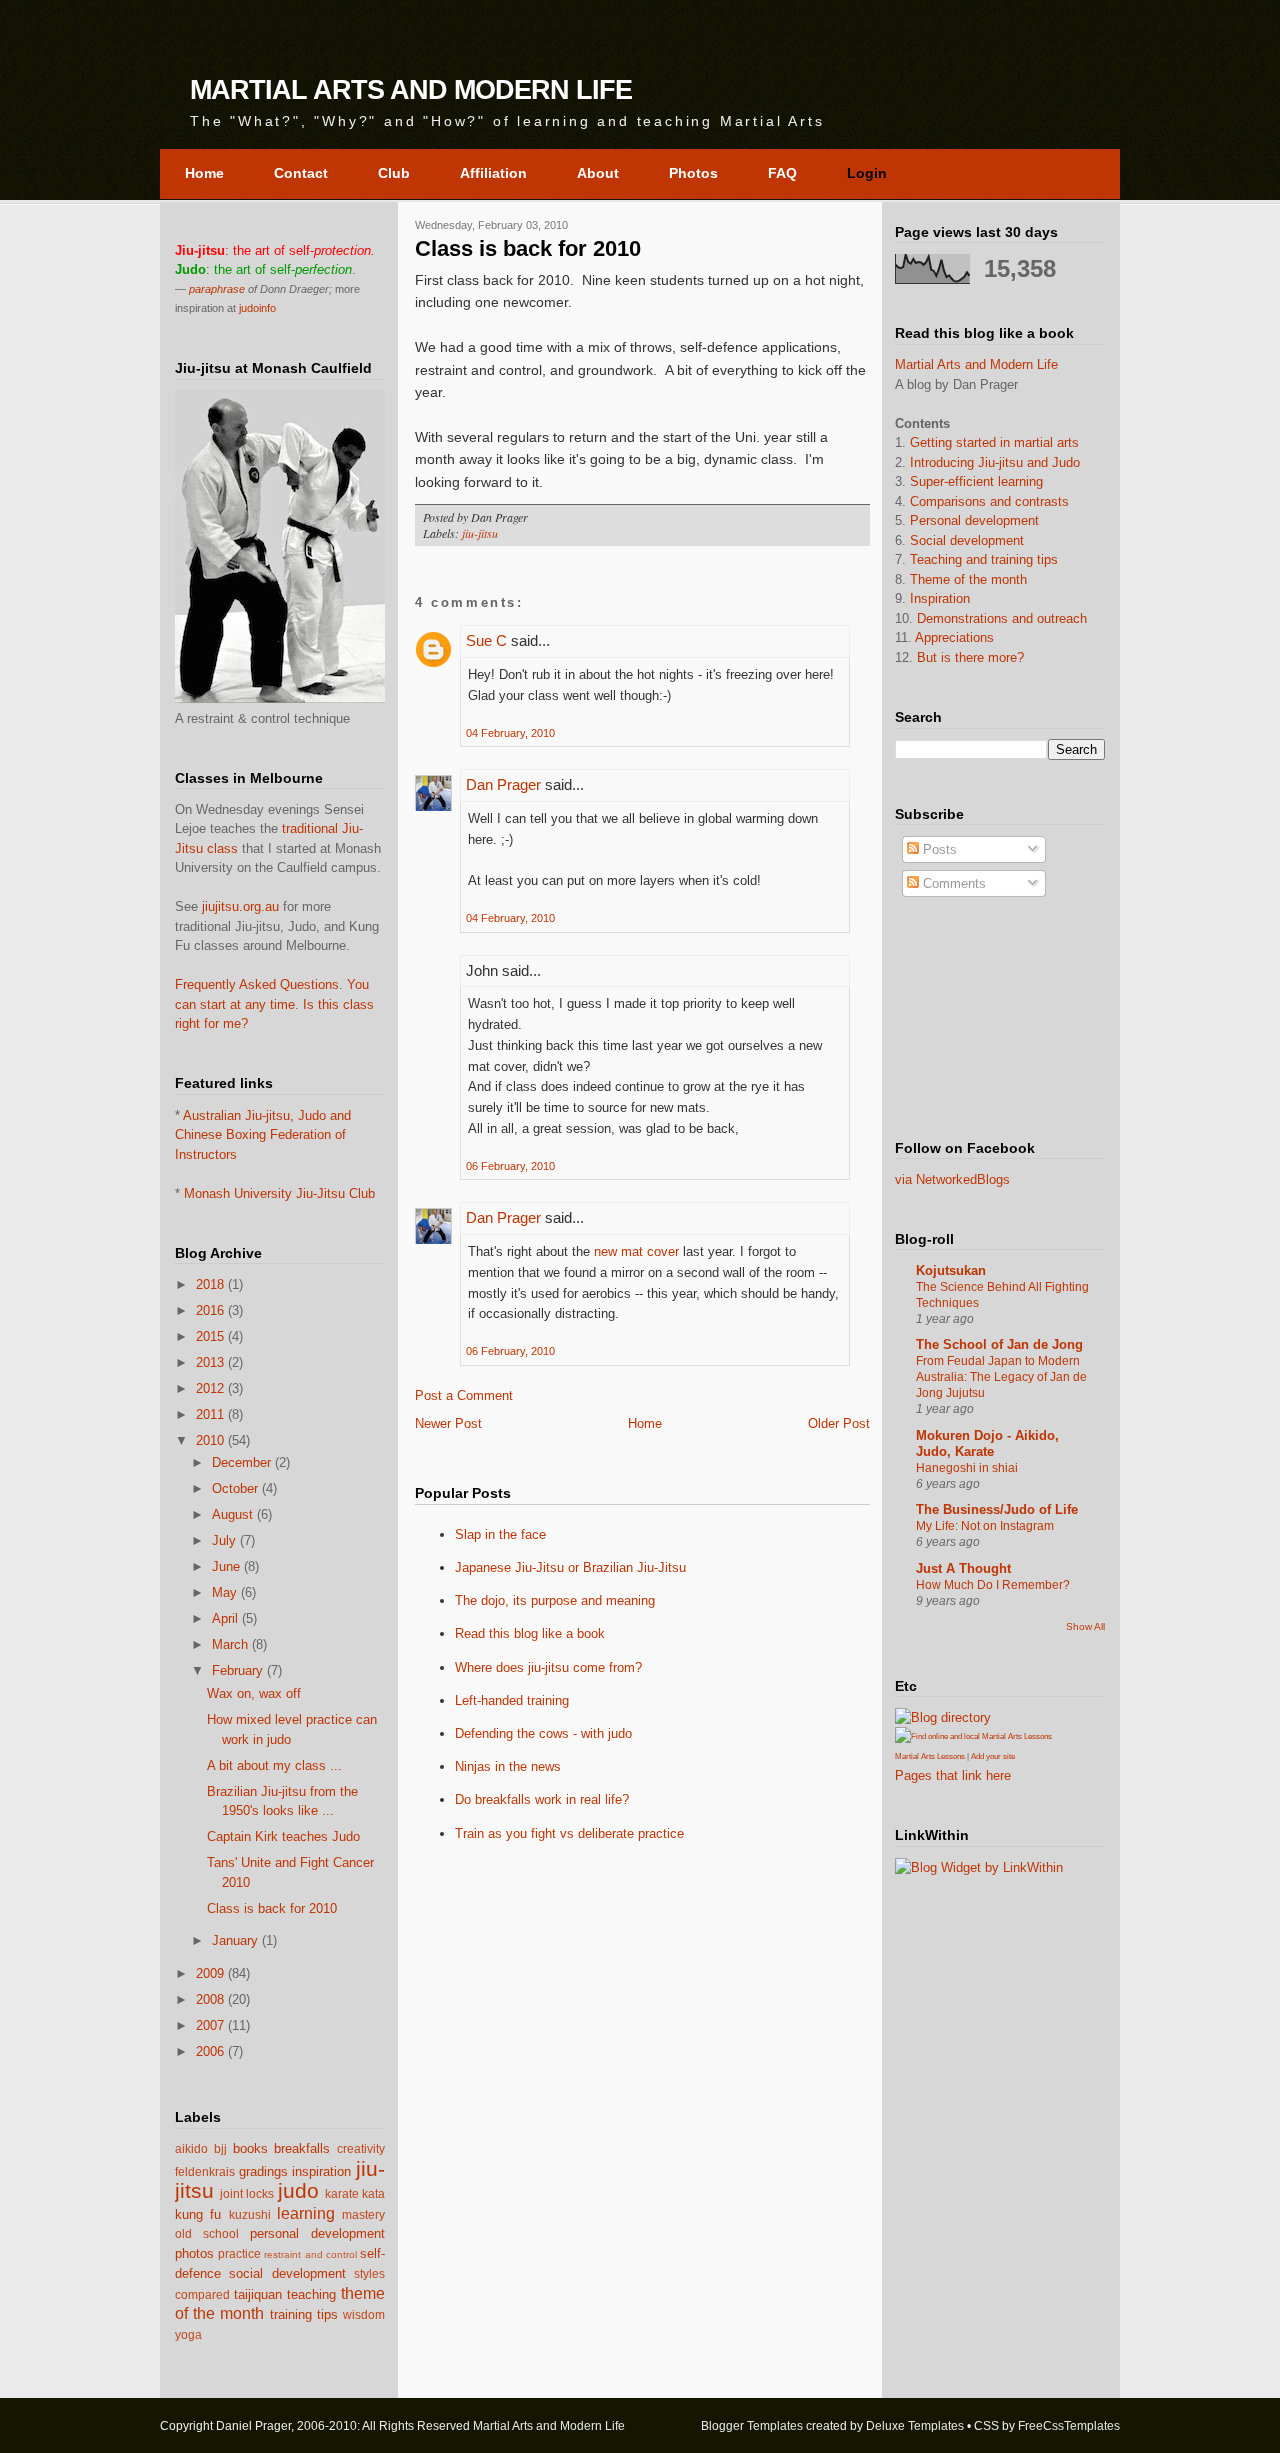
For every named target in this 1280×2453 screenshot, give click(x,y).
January (235, 1940)
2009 (210, 1973)
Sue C (486, 640)
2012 (210, 1388)
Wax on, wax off (254, 1693)
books (250, 2148)
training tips (304, 2314)
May (224, 1592)
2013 (210, 1362)
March (230, 1644)
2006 (210, 2051)
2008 (210, 1999)
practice (239, 2253)
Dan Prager (503, 784)
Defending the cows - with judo (543, 1733)
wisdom (364, 2314)
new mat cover (636, 1251)
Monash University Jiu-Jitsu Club (279, 1193)
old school (207, 2233)
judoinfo (257, 308)
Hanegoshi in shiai (967, 1468)
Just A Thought (963, 1568)
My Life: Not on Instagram (985, 1526)
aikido (191, 2148)
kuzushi (250, 2214)
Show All (1085, 1626)
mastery (363, 2214)
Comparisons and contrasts (989, 501)
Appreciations (954, 637)
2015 (210, 1336)
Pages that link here (953, 1775)
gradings (263, 2171)
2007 (210, 2025)
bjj (220, 2148)
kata (373, 2193)
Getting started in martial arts (994, 442)
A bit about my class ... (274, 1765)
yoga (188, 2334)
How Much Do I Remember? (993, 1585)
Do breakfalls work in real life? (542, 1799)
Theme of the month (968, 579)
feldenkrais (205, 2171)
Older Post (839, 1423)
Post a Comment (464, 1395)
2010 (210, 1440)
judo (298, 2190)
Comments (952, 883)
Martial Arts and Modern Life (411, 90)
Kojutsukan (951, 1270)
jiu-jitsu (480, 533)
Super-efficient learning (976, 481)
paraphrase (217, 289)
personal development (317, 2233)
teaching (311, 2294)
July (224, 1540)
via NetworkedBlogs (952, 1179)
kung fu (198, 2214)
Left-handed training (512, 1700)
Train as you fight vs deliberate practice (569, 1833)
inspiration (321, 2171)
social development (287, 2273)
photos (194, 2253)
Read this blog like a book (530, 1633)
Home (645, 1423)
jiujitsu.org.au (240, 906)
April (225, 1618)
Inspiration (940, 598)
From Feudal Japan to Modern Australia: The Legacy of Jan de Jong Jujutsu (1001, 1377)
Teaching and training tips (984, 559)
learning (306, 2213)
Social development (967, 540)
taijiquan (258, 2294)
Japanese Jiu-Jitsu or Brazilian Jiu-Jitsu (570, 1567)
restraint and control (310, 2254)
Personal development (974, 520)
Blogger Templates (752, 2426)
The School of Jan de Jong (999, 1344)
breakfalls (302, 2148)
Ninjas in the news (508, 1766)
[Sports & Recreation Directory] (943, 1717)
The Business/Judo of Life (997, 1509)
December (241, 1462)
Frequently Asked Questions (257, 984)
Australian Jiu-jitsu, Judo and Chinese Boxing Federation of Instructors (263, 1135)
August (232, 1514)
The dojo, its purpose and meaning (555, 1600)
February (237, 1670)
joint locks (247, 2193)
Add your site (993, 1756)
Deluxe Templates (915, 2426)
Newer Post (448, 1423)
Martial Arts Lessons (930, 1756)
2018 (210, 1284)
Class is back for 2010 (272, 1908)
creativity (361, 2148)
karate (342, 2193)
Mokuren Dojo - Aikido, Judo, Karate (987, 1443)
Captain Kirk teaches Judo (283, 1836)
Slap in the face (500, 1534)
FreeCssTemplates (1069, 2426)
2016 (210, 1310)
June (226, 1566)
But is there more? (970, 657)
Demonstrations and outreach (1002, 618)
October (235, 1488)
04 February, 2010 (510, 733)
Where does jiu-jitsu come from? (548, 1667)
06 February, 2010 (510, 1166)
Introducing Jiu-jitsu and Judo (995, 462)
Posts (938, 849)
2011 (210, 1414)
